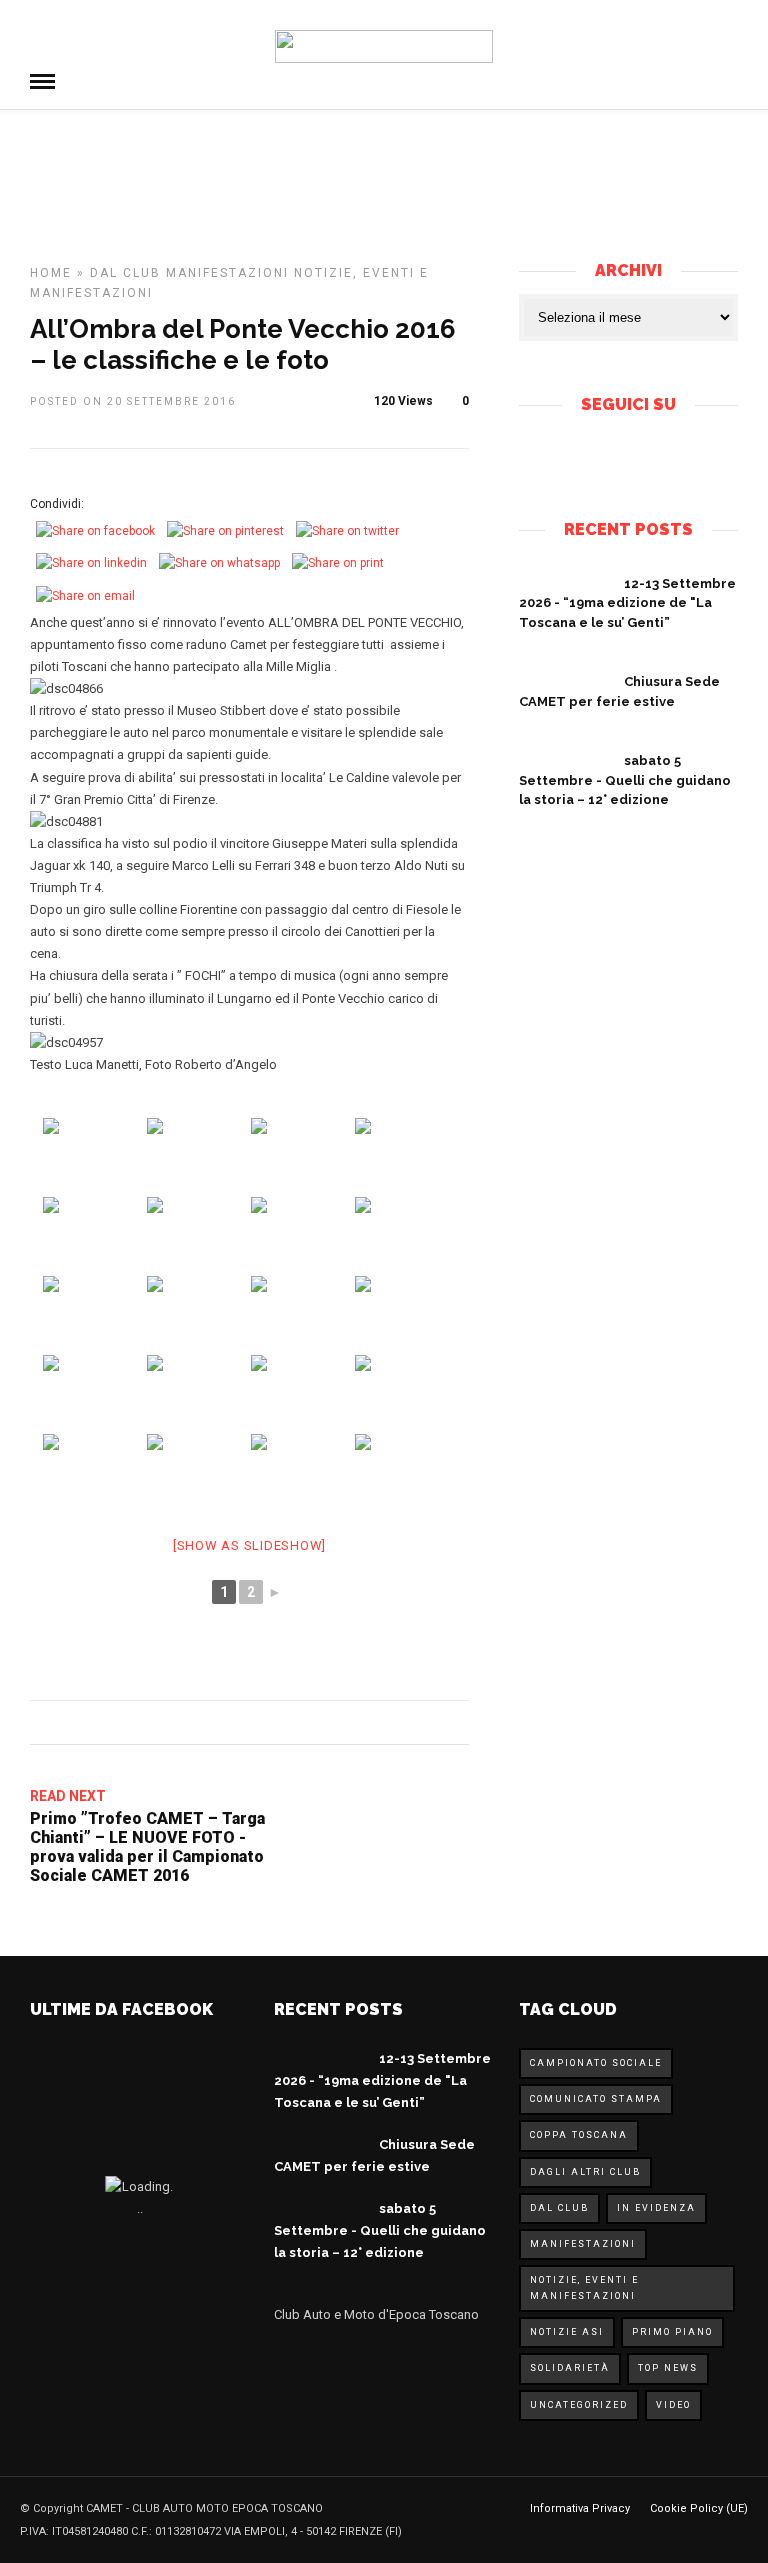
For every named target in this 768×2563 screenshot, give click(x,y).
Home (51, 273)
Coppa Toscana (579, 2135)
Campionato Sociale (596, 2063)
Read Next (68, 1796)
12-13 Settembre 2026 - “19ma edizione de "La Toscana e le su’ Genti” (627, 603)
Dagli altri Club (585, 2172)
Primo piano (672, 2332)
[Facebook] (611, 457)
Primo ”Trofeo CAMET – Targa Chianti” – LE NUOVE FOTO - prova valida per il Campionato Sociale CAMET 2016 (147, 1847)
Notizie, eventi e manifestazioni (584, 2287)
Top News (668, 2368)
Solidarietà (570, 2368)
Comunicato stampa (596, 2099)
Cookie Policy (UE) (699, 2508)
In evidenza (656, 2208)
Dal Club (125, 273)
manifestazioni (227, 273)
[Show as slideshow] (249, 1545)
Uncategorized (579, 2405)
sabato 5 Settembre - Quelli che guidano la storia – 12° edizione (625, 780)
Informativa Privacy (580, 2508)
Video (673, 2405)
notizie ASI (567, 2332)
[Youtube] (645, 457)
